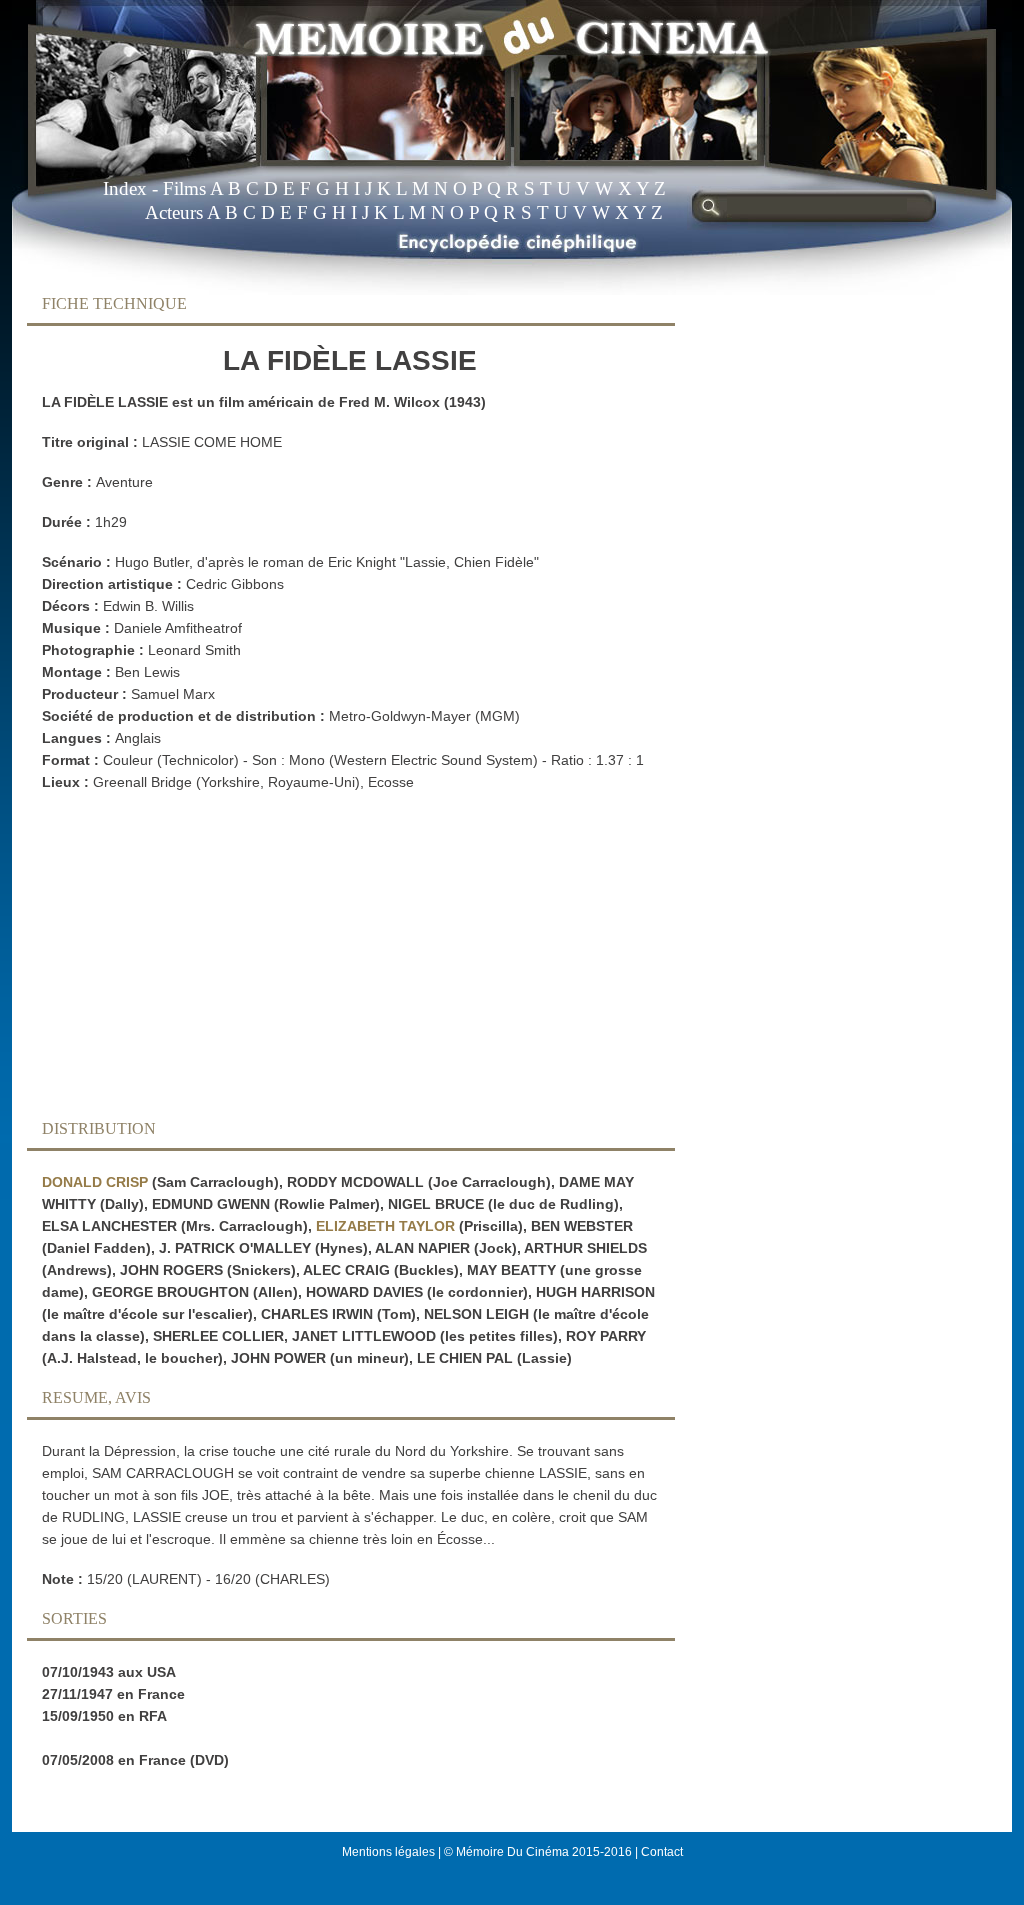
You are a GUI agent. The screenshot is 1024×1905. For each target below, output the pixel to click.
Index (125, 188)
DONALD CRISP (95, 1182)
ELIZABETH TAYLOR (385, 1226)
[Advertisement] (335, 961)
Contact (662, 1852)
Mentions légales (388, 1852)
